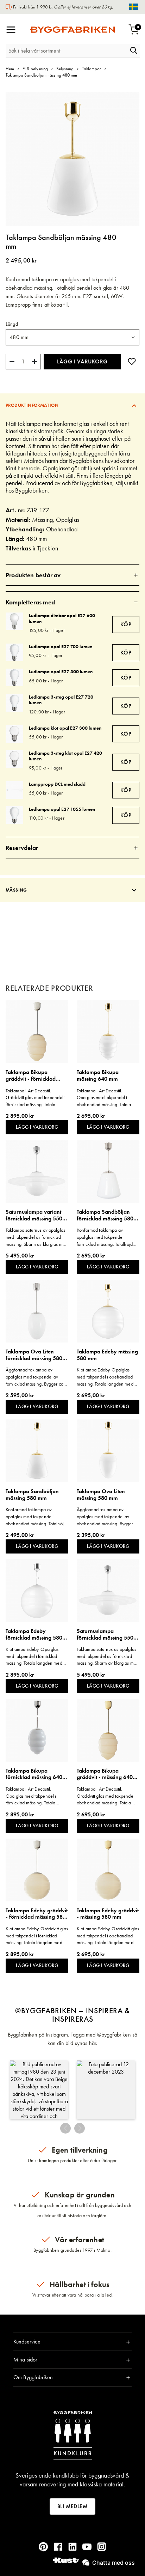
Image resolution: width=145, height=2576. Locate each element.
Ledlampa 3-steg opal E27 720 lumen (61, 700)
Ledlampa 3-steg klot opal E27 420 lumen (65, 756)
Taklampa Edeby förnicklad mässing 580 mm (34, 1634)
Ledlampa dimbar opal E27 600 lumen (62, 618)
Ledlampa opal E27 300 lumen (61, 671)
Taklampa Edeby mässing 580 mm (107, 1355)
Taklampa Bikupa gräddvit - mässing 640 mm (105, 1774)
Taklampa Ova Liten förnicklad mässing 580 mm (34, 1355)
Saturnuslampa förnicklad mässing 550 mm (105, 1634)
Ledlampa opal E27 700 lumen (61, 646)
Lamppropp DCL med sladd (57, 784)
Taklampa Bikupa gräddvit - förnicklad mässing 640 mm (31, 1076)
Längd (12, 324)
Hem (10, 69)
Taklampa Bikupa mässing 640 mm (98, 1076)
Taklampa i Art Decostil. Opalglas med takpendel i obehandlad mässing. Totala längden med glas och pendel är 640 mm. (106, 1098)
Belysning (65, 69)
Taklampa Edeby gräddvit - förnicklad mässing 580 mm (37, 1914)
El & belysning (35, 69)
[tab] (72, 405)
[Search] (134, 50)
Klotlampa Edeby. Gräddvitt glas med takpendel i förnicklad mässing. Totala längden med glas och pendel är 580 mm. (37, 1936)
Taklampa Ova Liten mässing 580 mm (101, 1495)
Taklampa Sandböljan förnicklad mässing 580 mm (105, 1215)
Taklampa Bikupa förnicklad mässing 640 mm (34, 1774)
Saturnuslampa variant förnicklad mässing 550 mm (34, 1215)
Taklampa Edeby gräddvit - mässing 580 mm (108, 1914)
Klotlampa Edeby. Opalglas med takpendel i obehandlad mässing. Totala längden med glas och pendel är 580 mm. (105, 1377)
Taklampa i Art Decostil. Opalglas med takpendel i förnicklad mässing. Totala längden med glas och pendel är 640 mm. (35, 1796)
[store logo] (72, 30)
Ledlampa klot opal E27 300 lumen (65, 728)
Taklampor (92, 69)
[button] (39, 2090)
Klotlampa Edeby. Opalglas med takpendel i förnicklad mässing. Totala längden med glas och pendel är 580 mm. (34, 1656)
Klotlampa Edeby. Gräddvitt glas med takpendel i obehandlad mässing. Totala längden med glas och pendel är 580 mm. (108, 1936)
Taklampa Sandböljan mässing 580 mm (32, 1495)
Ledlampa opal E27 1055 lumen (62, 809)
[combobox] (67, 51)
